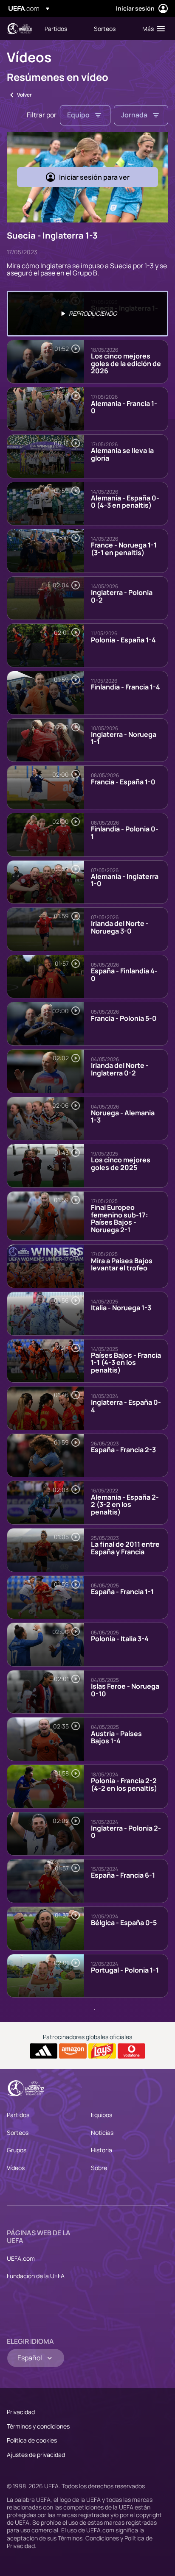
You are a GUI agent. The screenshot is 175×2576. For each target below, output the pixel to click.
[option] (87, 314)
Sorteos (18, 2133)
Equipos (102, 2115)
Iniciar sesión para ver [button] (94, 177)
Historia (102, 2150)
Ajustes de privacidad (36, 2455)
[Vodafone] (131, 2051)
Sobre (99, 2168)
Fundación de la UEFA (36, 2276)
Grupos (17, 2150)
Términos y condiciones (38, 2426)
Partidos (18, 2115)
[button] (152, 28)
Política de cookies (32, 2440)
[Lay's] (102, 2051)
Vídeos (16, 2168)
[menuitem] (62, 28)
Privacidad (21, 2412)
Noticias (102, 2133)
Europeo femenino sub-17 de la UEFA (20, 29)
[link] (56, 28)
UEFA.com (21, 2258)
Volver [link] (24, 95)
